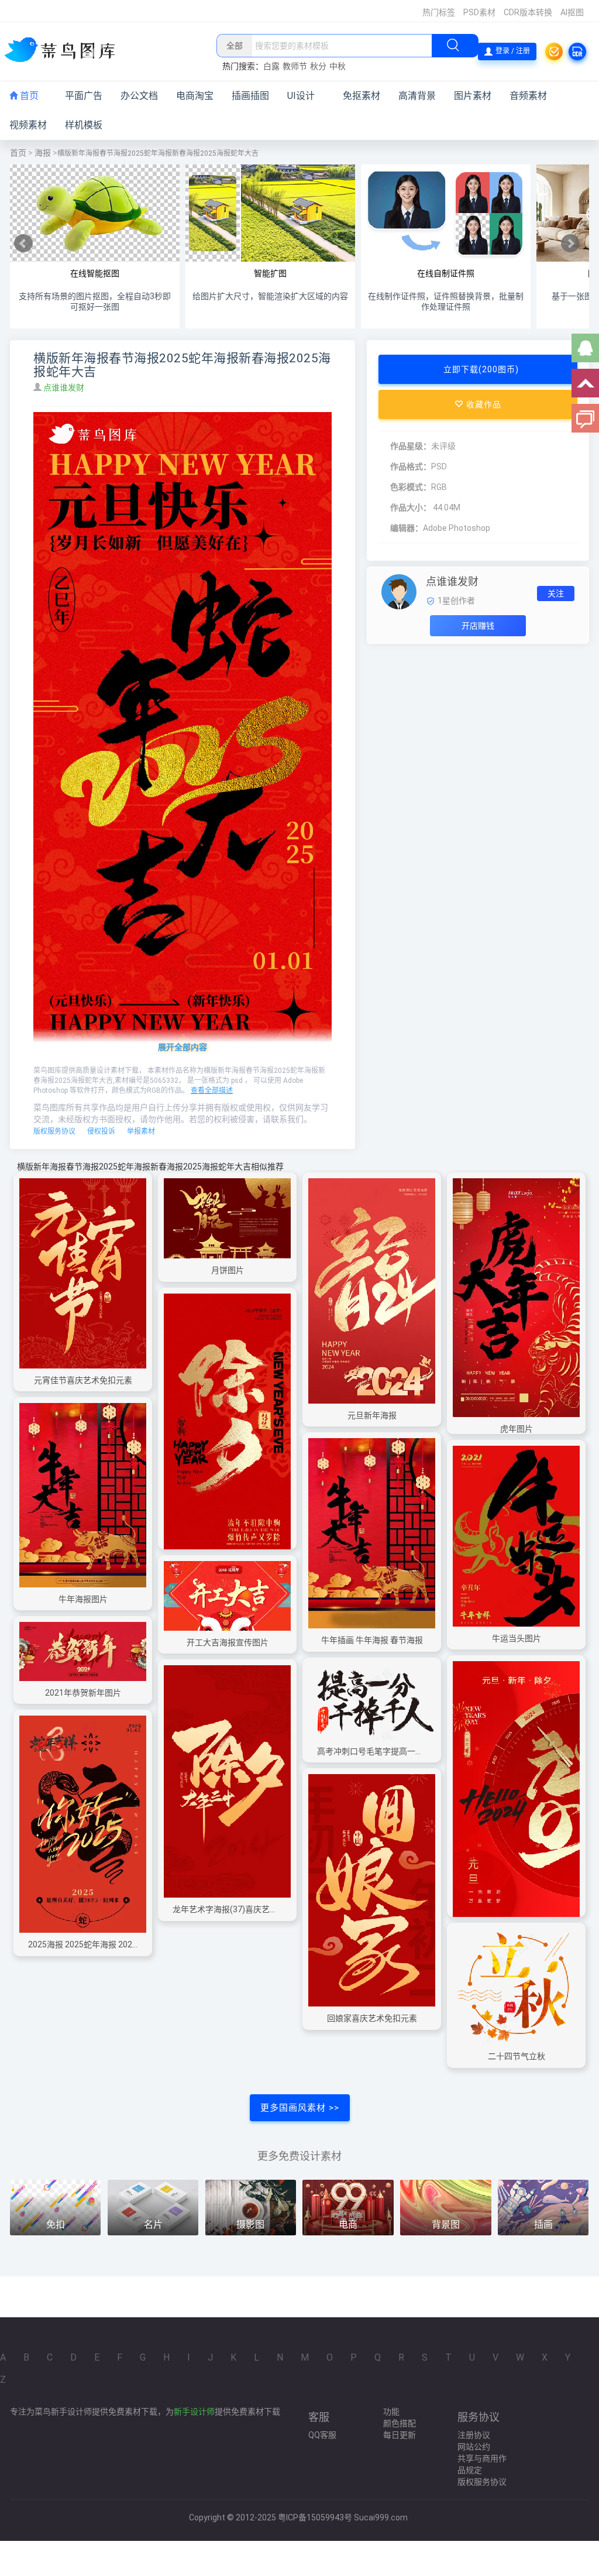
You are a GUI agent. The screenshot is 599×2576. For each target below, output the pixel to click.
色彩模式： (411, 487)
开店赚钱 (478, 626)
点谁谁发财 (65, 387)
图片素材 (473, 96)
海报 (43, 153)
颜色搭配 (400, 2423)
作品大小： (411, 507)
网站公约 (474, 2447)
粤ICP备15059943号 (315, 2517)
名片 (153, 2225)
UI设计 (301, 96)
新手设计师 (194, 2412)
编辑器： (407, 528)
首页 (28, 96)
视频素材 (28, 125)
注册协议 (474, 2435)
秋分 (318, 66)
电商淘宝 (195, 96)
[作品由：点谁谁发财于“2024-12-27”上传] (399, 591)
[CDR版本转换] (577, 52)
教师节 (295, 66)
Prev (23, 243)
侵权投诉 (101, 1131)
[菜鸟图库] (64, 51)
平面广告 (84, 96)
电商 (348, 2225)
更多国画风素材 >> (300, 2108)
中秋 (338, 66)
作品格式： (411, 467)
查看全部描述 (212, 1090)
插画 (543, 2225)
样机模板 (84, 125)
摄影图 (250, 2225)
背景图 (446, 2225)
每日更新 (400, 2435)
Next (570, 243)
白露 (271, 66)
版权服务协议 (54, 1131)
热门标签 (439, 12)
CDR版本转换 (528, 12)
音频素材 (528, 96)
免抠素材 (362, 96)
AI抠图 (572, 12)
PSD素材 (479, 12)
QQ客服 (322, 2435)
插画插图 (250, 96)
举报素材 (141, 1131)
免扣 (56, 2225)
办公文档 (139, 96)
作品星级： (411, 446)
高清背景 (417, 96)
